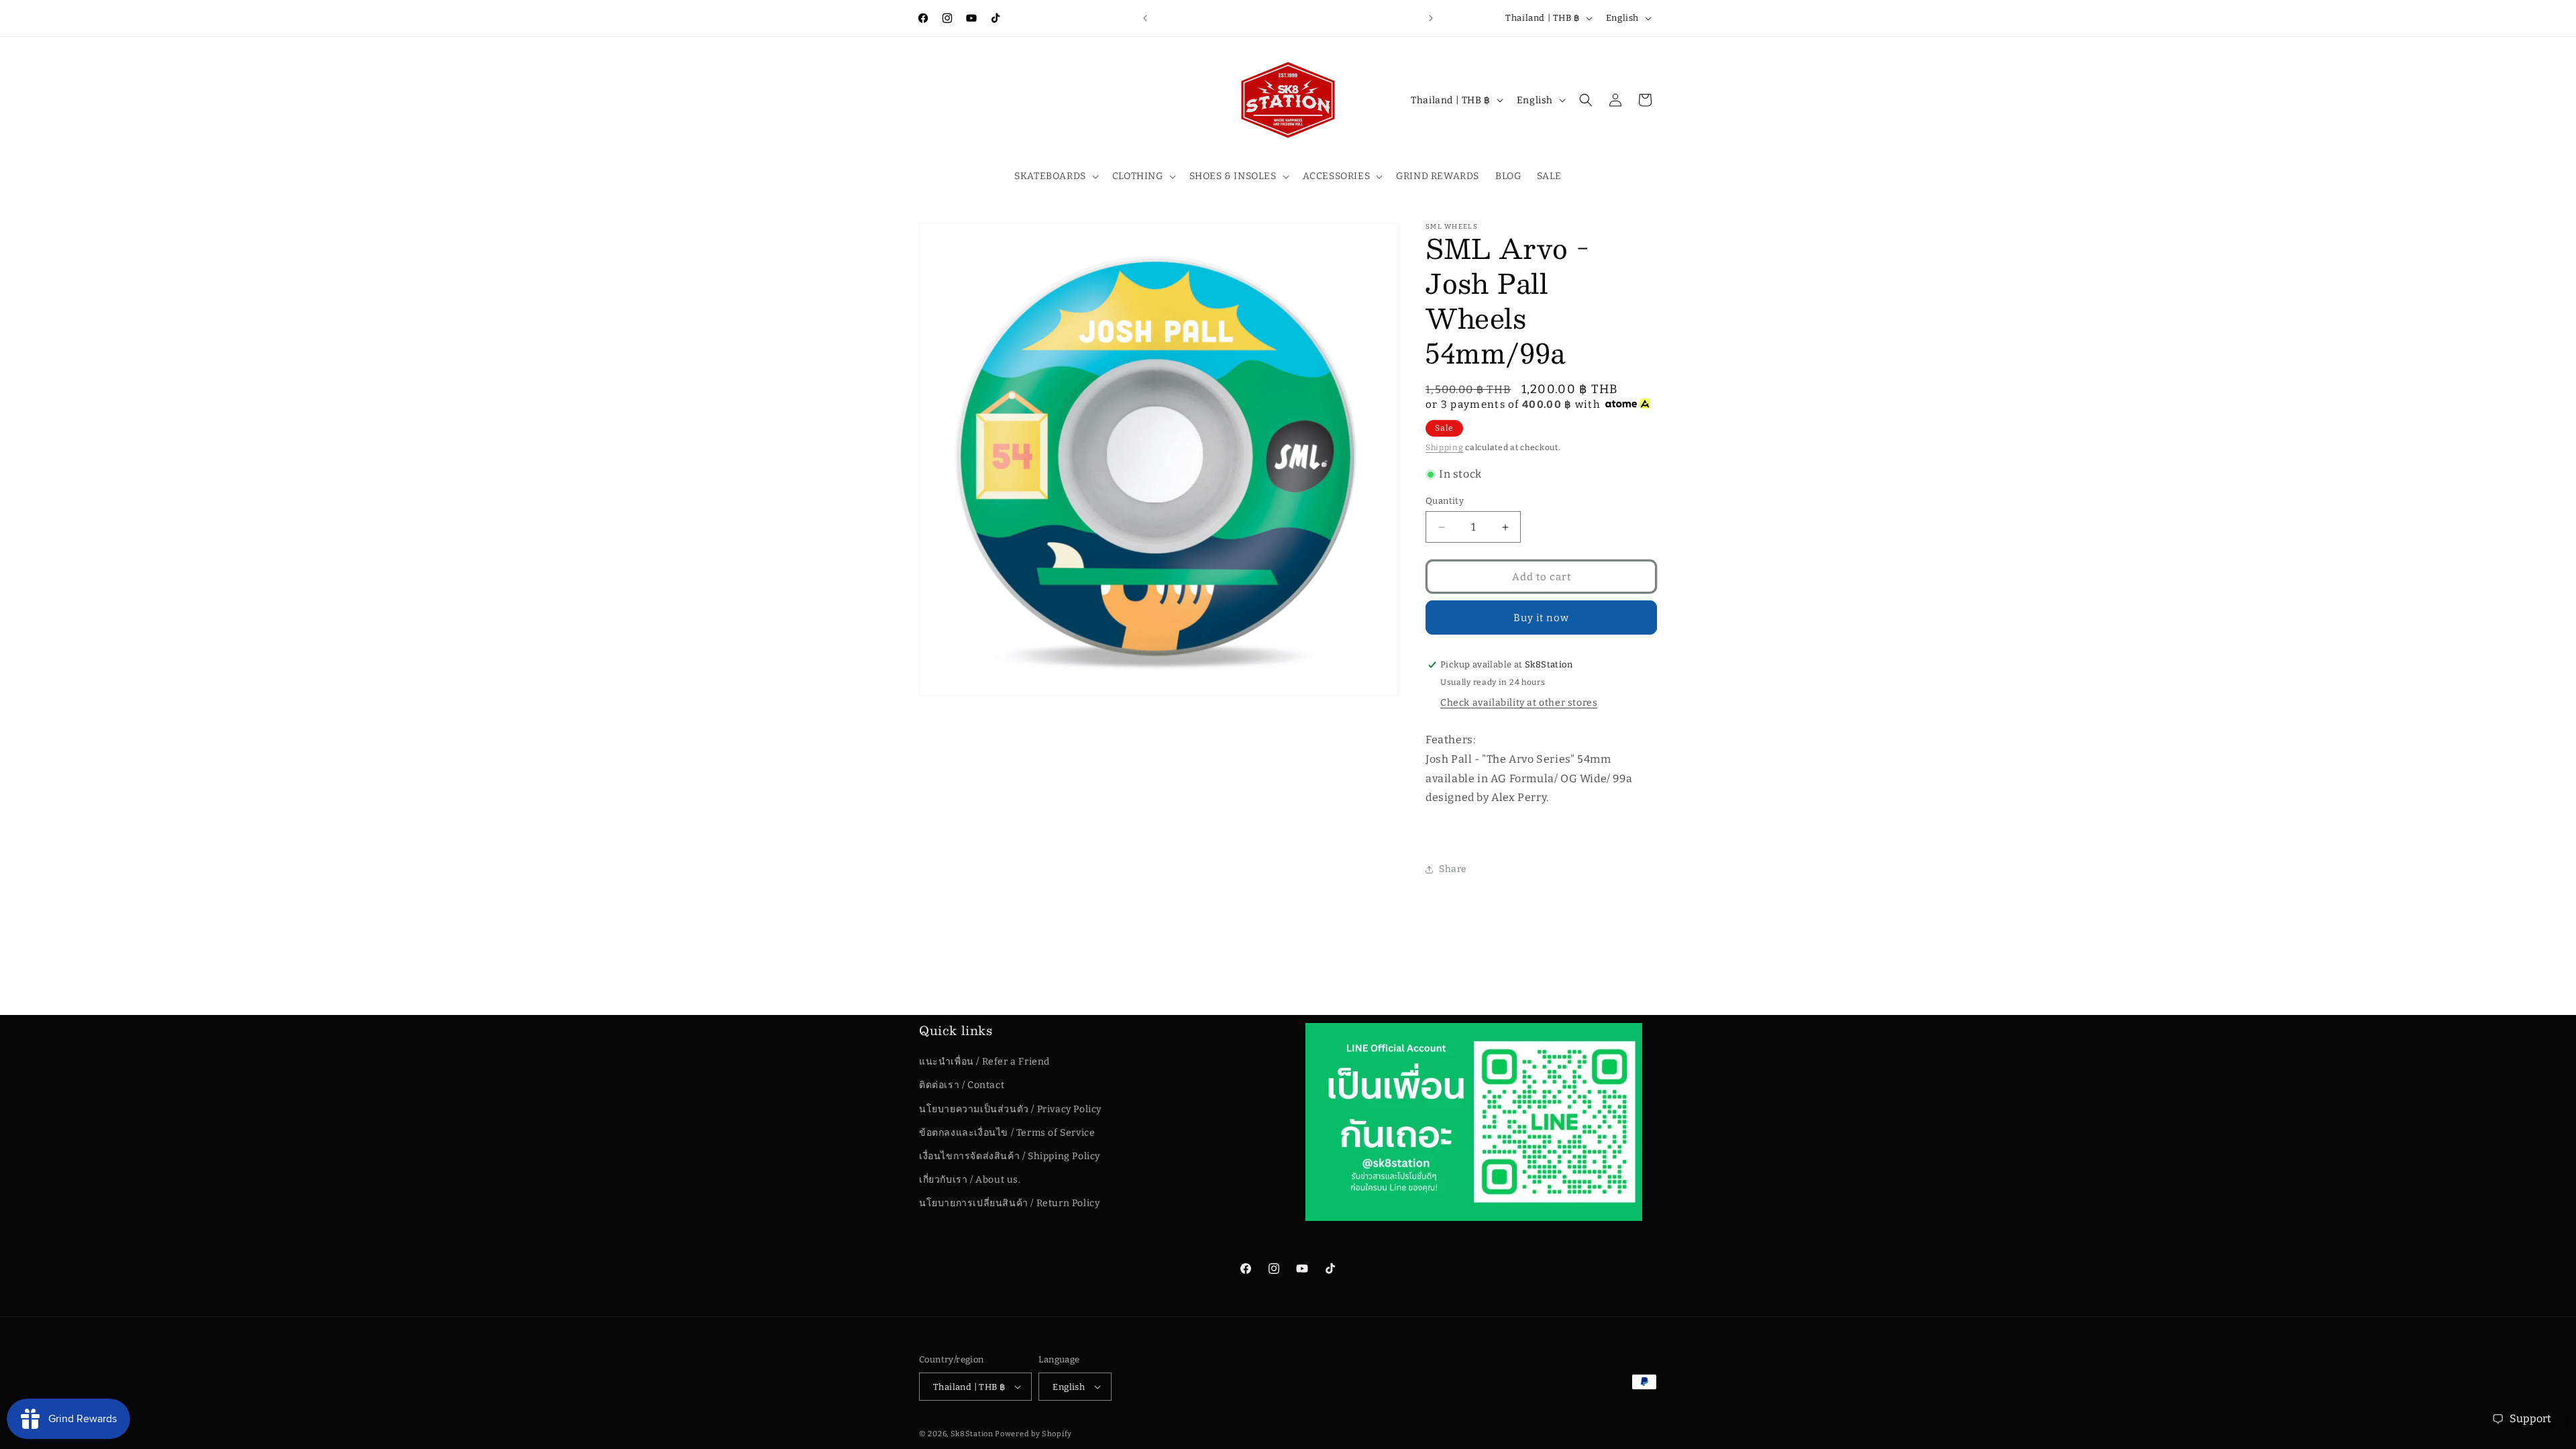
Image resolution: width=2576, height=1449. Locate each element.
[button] (1055, 176)
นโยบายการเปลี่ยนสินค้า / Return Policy (1009, 1203)
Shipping (1445, 447)
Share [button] (1453, 869)
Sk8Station (972, 1434)
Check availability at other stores (1519, 703)
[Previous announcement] (1145, 18)
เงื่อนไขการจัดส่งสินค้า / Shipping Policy (1010, 1156)
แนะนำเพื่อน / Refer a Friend (984, 1062)
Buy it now (1541, 618)
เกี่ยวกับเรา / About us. (970, 1180)
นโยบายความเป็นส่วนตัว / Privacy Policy (1010, 1109)
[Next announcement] (1431, 18)
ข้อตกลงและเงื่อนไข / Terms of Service (1007, 1133)
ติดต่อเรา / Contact (962, 1085)
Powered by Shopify (1033, 1434)
